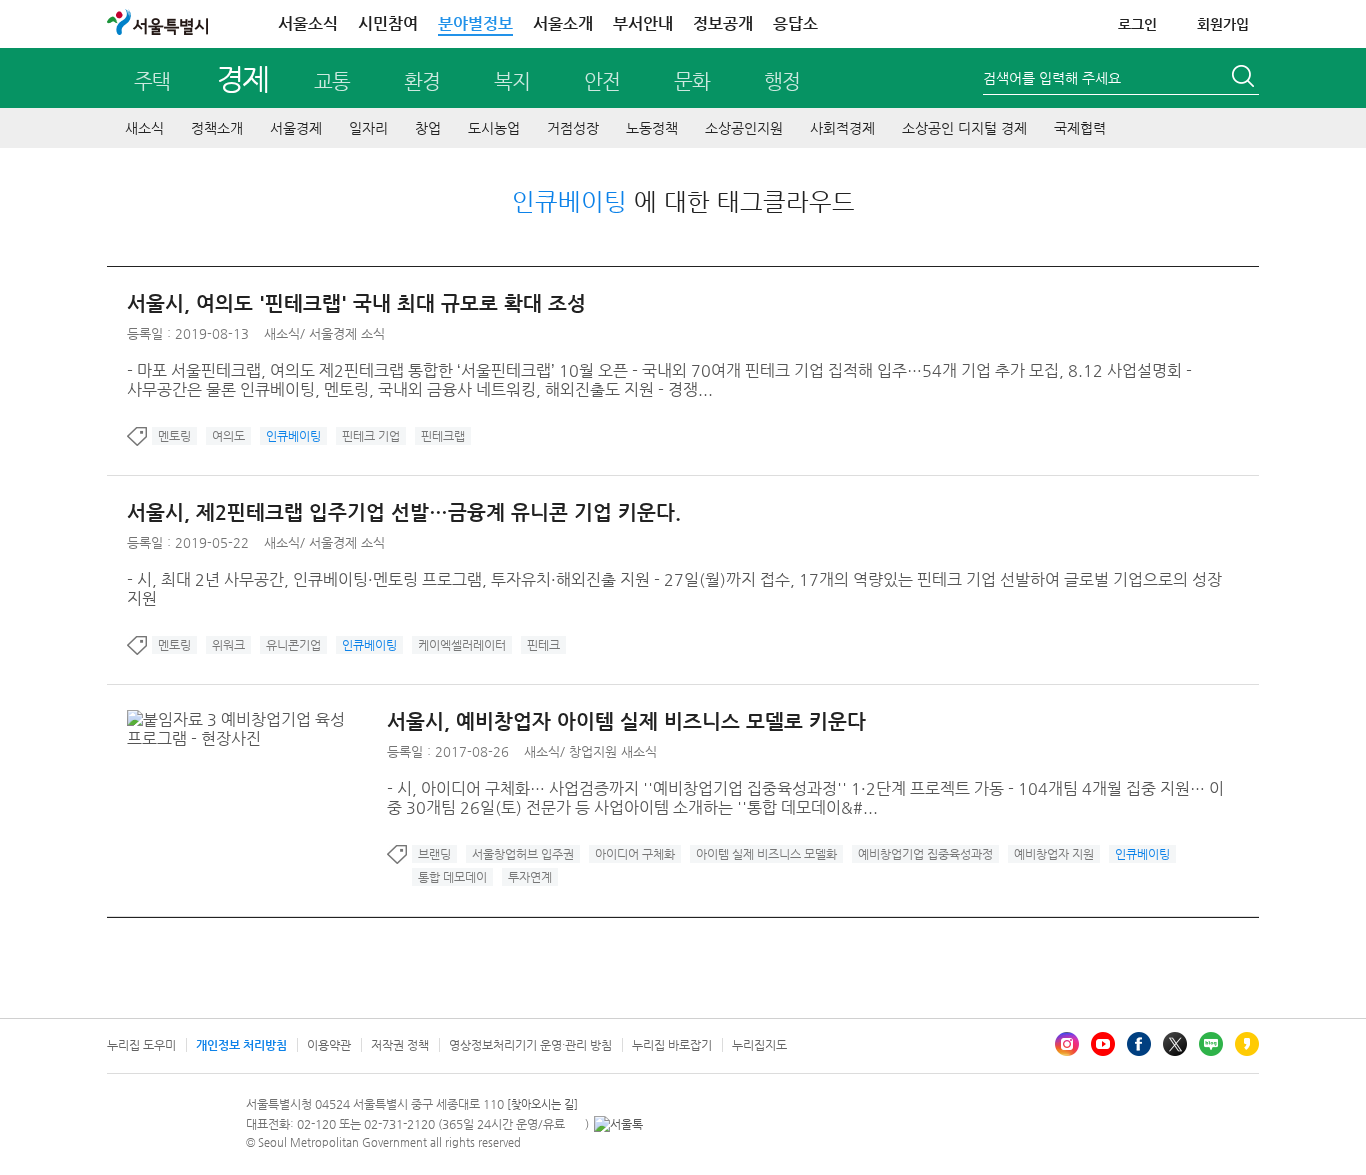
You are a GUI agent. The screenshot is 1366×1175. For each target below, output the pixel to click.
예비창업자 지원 (1054, 854)
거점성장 (573, 128)
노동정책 (652, 128)
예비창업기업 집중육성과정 (925, 854)
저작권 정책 (400, 1045)
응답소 (795, 23)
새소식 (144, 128)
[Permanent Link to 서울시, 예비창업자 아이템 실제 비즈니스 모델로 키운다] (257, 719)
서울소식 (308, 23)
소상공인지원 (744, 128)
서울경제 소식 (347, 333)
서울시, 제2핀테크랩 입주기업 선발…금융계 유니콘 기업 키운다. (404, 512)
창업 (428, 128)
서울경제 (296, 128)
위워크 (228, 645)
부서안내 (643, 23)
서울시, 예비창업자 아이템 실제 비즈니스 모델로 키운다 (626, 721)
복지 (512, 81)
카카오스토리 (1247, 1044)
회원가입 (1223, 24)
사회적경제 (842, 128)
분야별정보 (475, 23)
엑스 (1175, 1044)
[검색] (1245, 79)
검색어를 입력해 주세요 (1052, 78)
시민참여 (388, 23)
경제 (242, 78)
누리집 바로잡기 (672, 1045)
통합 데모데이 (452, 877)
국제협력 (1080, 128)
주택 (152, 81)
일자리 (368, 128)
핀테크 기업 (371, 436)
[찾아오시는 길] (542, 1104)
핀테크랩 (443, 436)
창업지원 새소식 (613, 751)
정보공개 (723, 23)
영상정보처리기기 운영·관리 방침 (530, 1045)
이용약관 (329, 1045)
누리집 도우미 (141, 1045)
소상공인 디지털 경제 (964, 128)
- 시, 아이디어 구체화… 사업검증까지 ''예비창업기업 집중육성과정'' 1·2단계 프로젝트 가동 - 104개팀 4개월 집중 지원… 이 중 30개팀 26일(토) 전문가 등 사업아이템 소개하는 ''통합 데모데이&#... (805, 798)
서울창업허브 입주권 (523, 854)
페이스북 (1139, 1044)
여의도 (228, 436)
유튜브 (1103, 1044)
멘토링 (174, 436)
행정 (782, 81)
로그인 (1137, 24)
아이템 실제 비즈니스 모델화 (766, 854)
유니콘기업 (293, 645)
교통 (332, 81)
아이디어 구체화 (635, 854)
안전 (602, 81)
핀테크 (543, 645)
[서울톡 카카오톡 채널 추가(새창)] (618, 1124)
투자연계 (530, 877)
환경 (422, 81)
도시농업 (494, 128)
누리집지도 (759, 1045)
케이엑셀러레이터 (462, 645)
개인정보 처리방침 (241, 1045)
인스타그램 (1067, 1044)
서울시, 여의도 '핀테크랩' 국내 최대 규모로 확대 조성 (356, 303)
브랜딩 (434, 854)
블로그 (1211, 1044)
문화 (692, 81)
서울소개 (563, 23)
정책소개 (217, 128)
